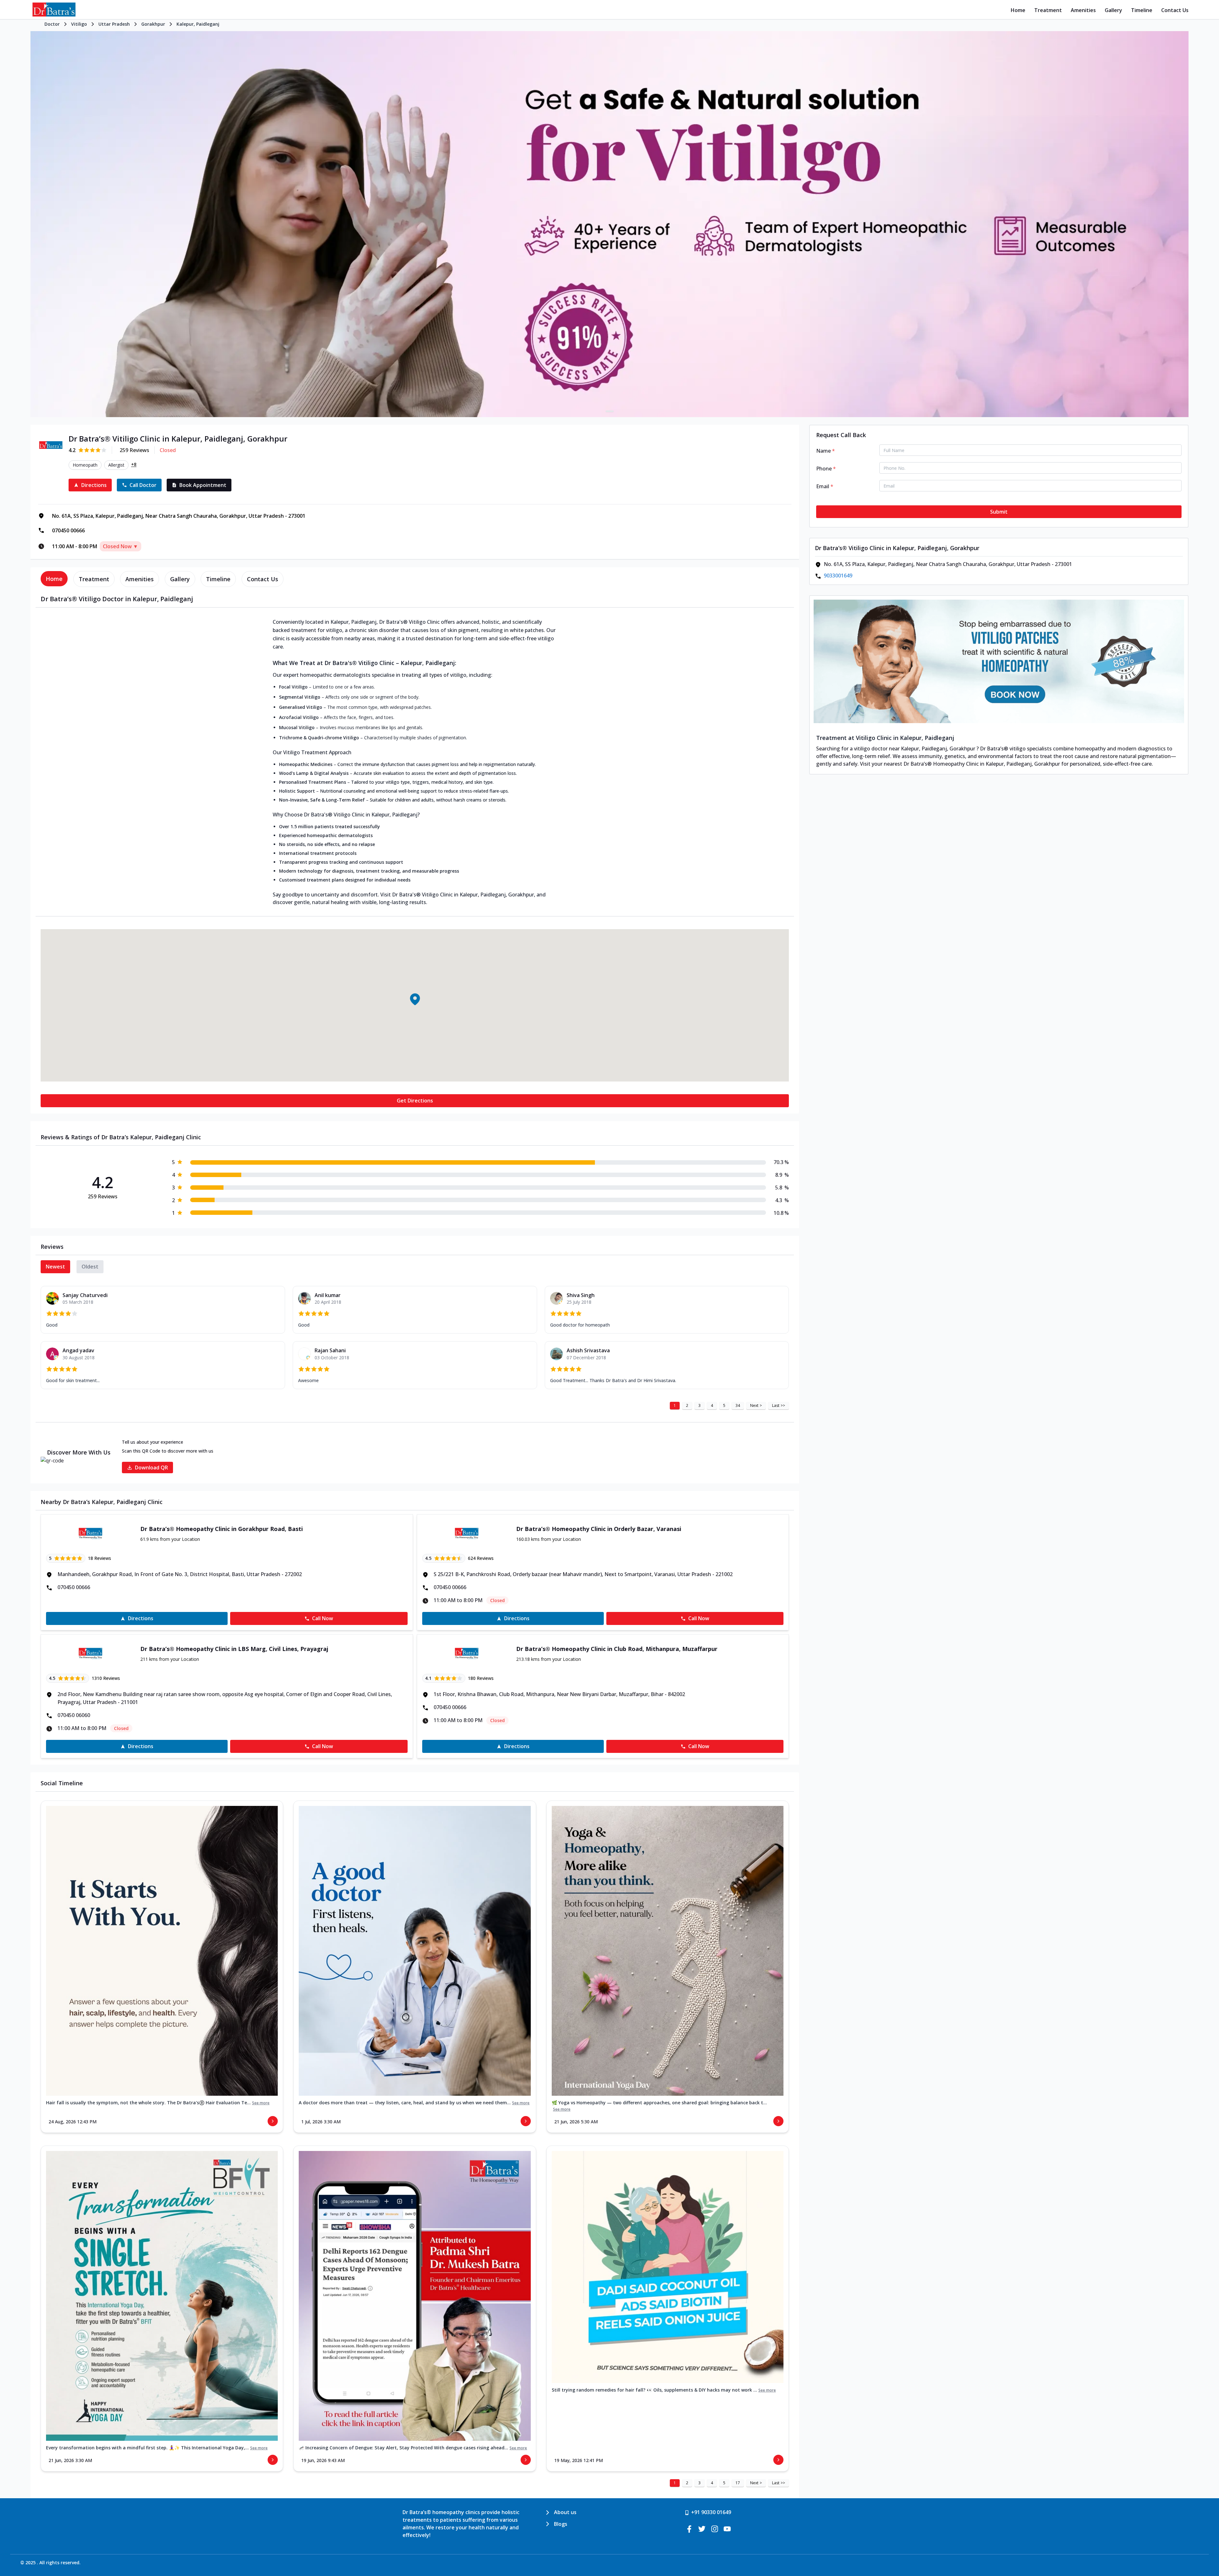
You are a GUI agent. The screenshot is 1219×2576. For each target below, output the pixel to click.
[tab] (54, 579)
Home (1018, 10)
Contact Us (1175, 10)
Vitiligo (79, 24)
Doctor (52, 24)
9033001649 (838, 576)
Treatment (1048, 10)
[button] (415, 999)
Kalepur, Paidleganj (198, 24)
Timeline (1142, 10)
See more (261, 2103)
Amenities (1083, 10)
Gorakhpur (153, 24)
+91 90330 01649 (711, 2512)
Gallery (1113, 10)
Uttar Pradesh (114, 24)
